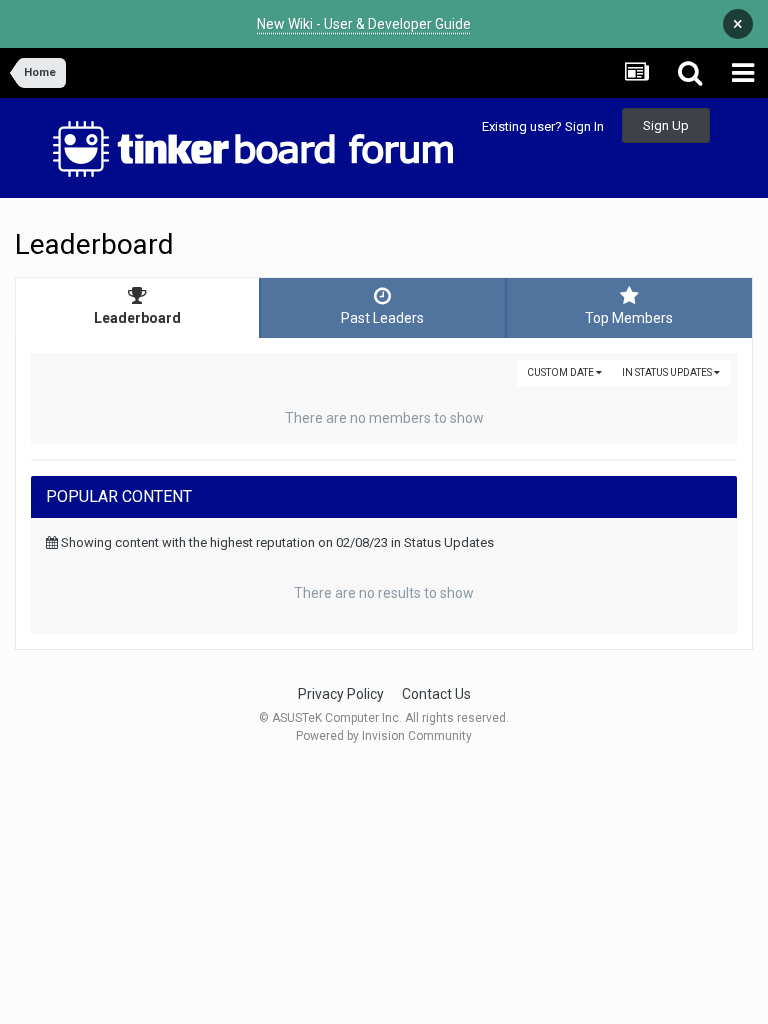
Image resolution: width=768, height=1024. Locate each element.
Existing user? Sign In (543, 126)
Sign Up (666, 125)
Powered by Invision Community (384, 736)
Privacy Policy (341, 694)
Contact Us (436, 694)
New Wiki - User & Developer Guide (364, 24)
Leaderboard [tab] (137, 318)
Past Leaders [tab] (382, 318)
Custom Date (561, 372)
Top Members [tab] (629, 318)
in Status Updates (668, 372)
